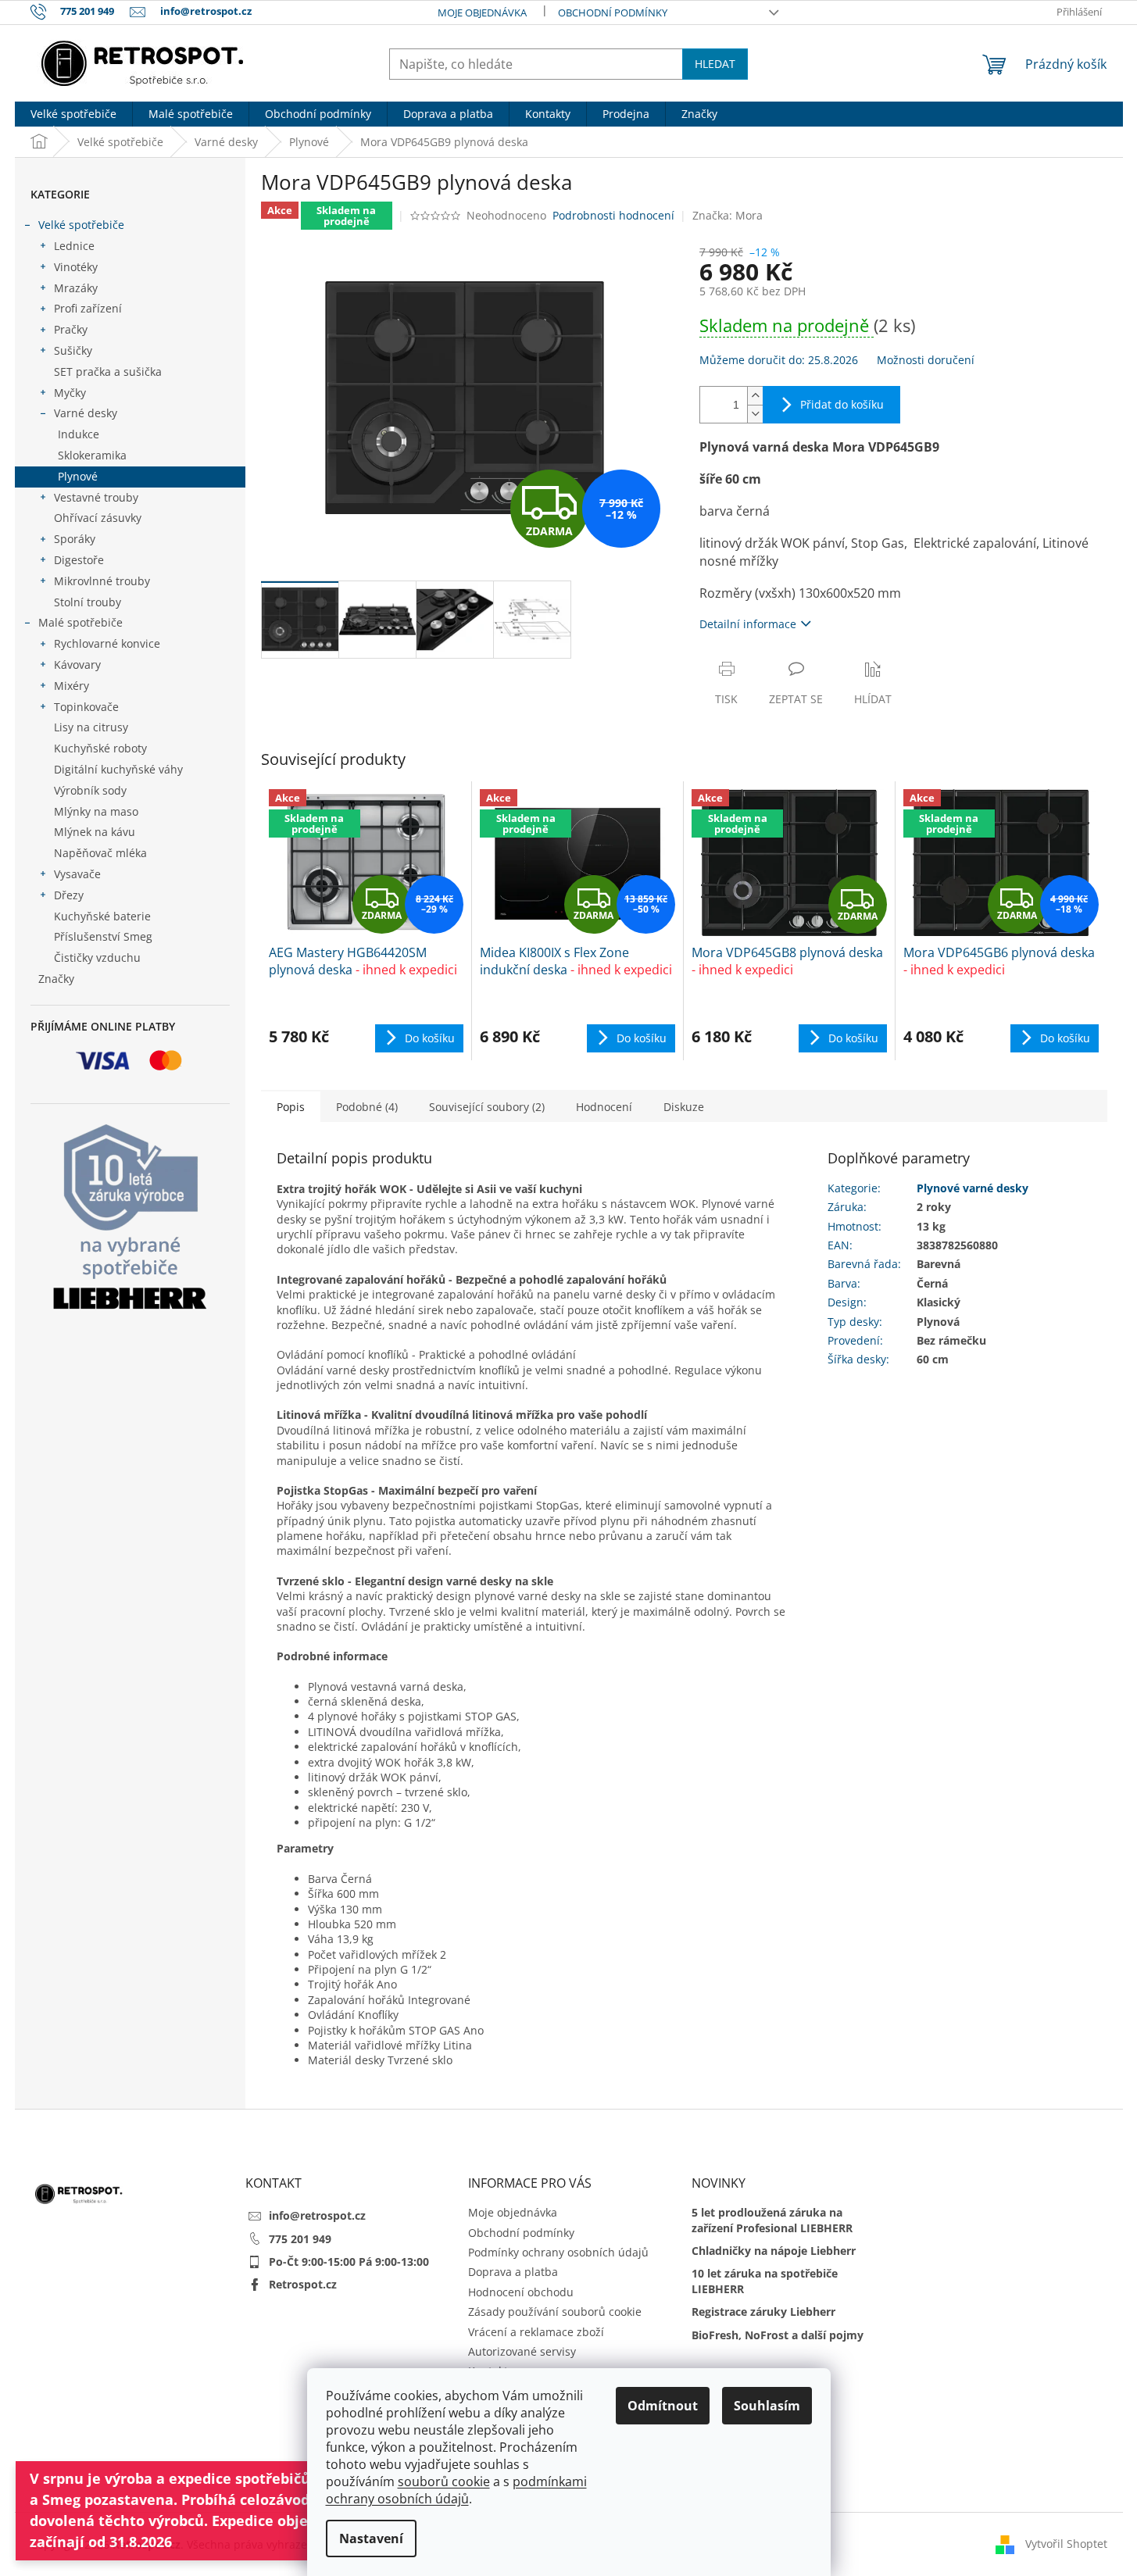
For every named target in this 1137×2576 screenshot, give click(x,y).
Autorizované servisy (522, 2351)
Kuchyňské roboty (100, 748)
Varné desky (86, 413)
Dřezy (69, 895)
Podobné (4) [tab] (367, 1107)
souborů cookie (444, 2481)
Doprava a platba (513, 2272)
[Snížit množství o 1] (755, 414)
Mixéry (72, 686)
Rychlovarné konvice (107, 643)
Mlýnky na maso (96, 811)
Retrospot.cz (303, 2284)
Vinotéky (76, 267)
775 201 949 (300, 2239)
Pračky (71, 329)
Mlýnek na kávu (95, 832)
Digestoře (79, 560)
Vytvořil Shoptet (1066, 2543)
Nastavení (371, 2538)
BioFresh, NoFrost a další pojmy (778, 2335)
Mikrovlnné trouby (102, 581)
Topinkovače (86, 707)
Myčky (70, 393)
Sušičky (73, 350)
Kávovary (77, 665)
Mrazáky (76, 288)
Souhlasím (767, 2406)
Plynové (78, 476)
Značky (56, 979)
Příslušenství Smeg (103, 936)
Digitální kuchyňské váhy (118, 769)
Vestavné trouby (96, 497)
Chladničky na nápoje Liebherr (774, 2251)
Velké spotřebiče (81, 225)
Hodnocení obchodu (521, 2292)
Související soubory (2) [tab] (487, 1107)
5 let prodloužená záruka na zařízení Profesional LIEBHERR (772, 2220)
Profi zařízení (88, 308)
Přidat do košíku (842, 404)
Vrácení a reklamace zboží (536, 2332)
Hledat (715, 64)
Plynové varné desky (973, 1188)
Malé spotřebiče (80, 622)
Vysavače (77, 874)
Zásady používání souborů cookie (555, 2312)
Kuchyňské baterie (102, 916)
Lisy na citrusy (91, 727)
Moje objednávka (482, 13)
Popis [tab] (291, 1107)
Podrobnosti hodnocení (613, 215)
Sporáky (75, 539)
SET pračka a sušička (108, 372)
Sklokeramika (92, 455)
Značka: (728, 215)
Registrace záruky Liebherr (763, 2312)
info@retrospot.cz (317, 2215)
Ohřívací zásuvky (98, 518)
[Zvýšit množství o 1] (755, 396)
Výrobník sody (90, 790)
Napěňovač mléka (100, 853)
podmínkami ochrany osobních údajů (456, 2490)
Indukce (79, 434)
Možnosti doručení (926, 360)
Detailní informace (748, 624)
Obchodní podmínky (613, 13)
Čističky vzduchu (97, 958)
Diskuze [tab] (684, 1107)
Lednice (74, 246)
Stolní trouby (88, 602)
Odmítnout (663, 2406)
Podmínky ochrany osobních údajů (558, 2252)
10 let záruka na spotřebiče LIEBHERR (765, 2281)
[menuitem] (73, 114)
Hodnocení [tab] (604, 1107)
